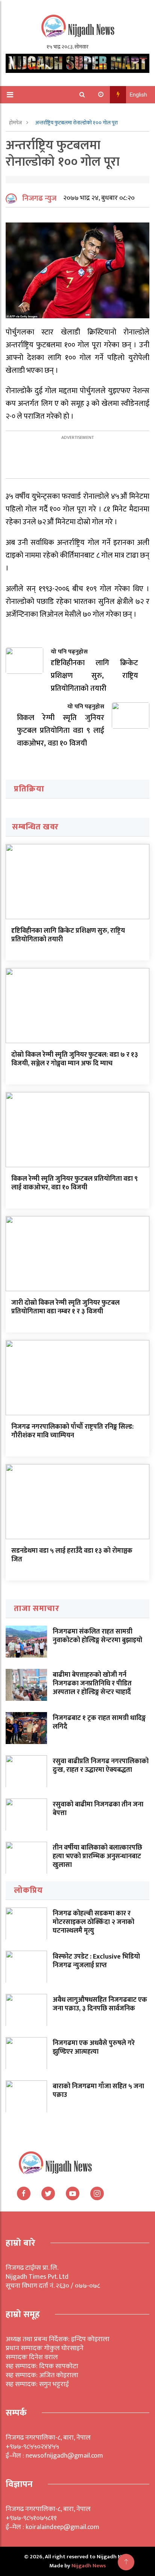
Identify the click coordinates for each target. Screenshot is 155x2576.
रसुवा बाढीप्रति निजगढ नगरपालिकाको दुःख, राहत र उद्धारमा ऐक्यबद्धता (101, 1766)
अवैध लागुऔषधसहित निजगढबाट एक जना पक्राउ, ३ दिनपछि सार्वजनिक (100, 2004)
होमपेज (16, 123)
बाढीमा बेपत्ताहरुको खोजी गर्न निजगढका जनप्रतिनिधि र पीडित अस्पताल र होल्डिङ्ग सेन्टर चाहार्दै (92, 1684)
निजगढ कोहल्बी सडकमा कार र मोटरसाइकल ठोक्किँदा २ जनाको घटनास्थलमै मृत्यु (93, 1922)
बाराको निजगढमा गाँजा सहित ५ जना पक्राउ (98, 2091)
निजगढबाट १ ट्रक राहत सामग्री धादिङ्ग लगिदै (99, 1722)
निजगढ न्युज (39, 198)
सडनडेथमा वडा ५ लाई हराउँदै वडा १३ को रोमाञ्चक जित (72, 1555)
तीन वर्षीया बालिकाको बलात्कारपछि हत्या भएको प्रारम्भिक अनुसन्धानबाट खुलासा (97, 1857)
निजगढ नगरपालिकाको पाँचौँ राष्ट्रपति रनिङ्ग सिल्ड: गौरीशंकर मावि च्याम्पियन (72, 1431)
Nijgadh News (89, 2566)
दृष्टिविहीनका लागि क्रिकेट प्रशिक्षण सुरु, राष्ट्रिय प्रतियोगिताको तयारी (68, 935)
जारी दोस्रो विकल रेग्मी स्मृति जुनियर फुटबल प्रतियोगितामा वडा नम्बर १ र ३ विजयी (65, 1307)
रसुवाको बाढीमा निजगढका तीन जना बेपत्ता (98, 1809)
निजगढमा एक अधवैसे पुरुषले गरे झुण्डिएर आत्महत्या (94, 2047)
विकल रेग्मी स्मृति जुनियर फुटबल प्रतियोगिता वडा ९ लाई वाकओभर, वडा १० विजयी (74, 1183)
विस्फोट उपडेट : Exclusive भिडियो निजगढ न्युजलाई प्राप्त (96, 1961)
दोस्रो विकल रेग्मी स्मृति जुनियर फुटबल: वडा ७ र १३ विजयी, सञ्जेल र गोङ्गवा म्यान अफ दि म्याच (75, 1059)
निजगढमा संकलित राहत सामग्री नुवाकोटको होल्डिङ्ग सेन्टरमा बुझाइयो (97, 1636)
